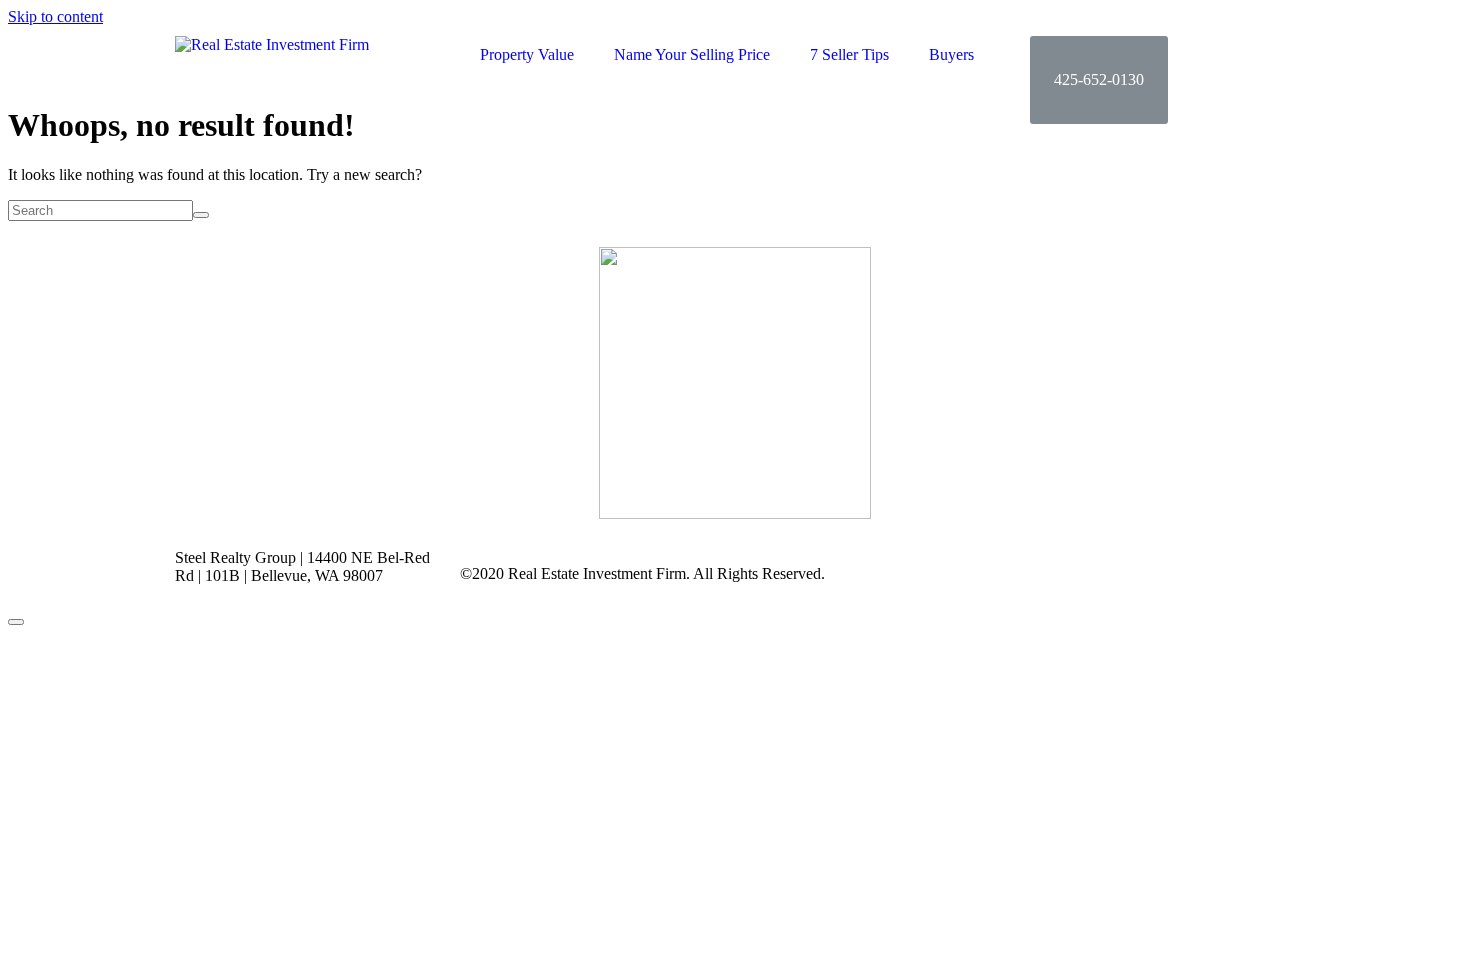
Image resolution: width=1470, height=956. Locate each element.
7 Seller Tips (849, 54)
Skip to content (55, 16)
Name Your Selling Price (692, 54)
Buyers (951, 54)
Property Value (527, 54)
